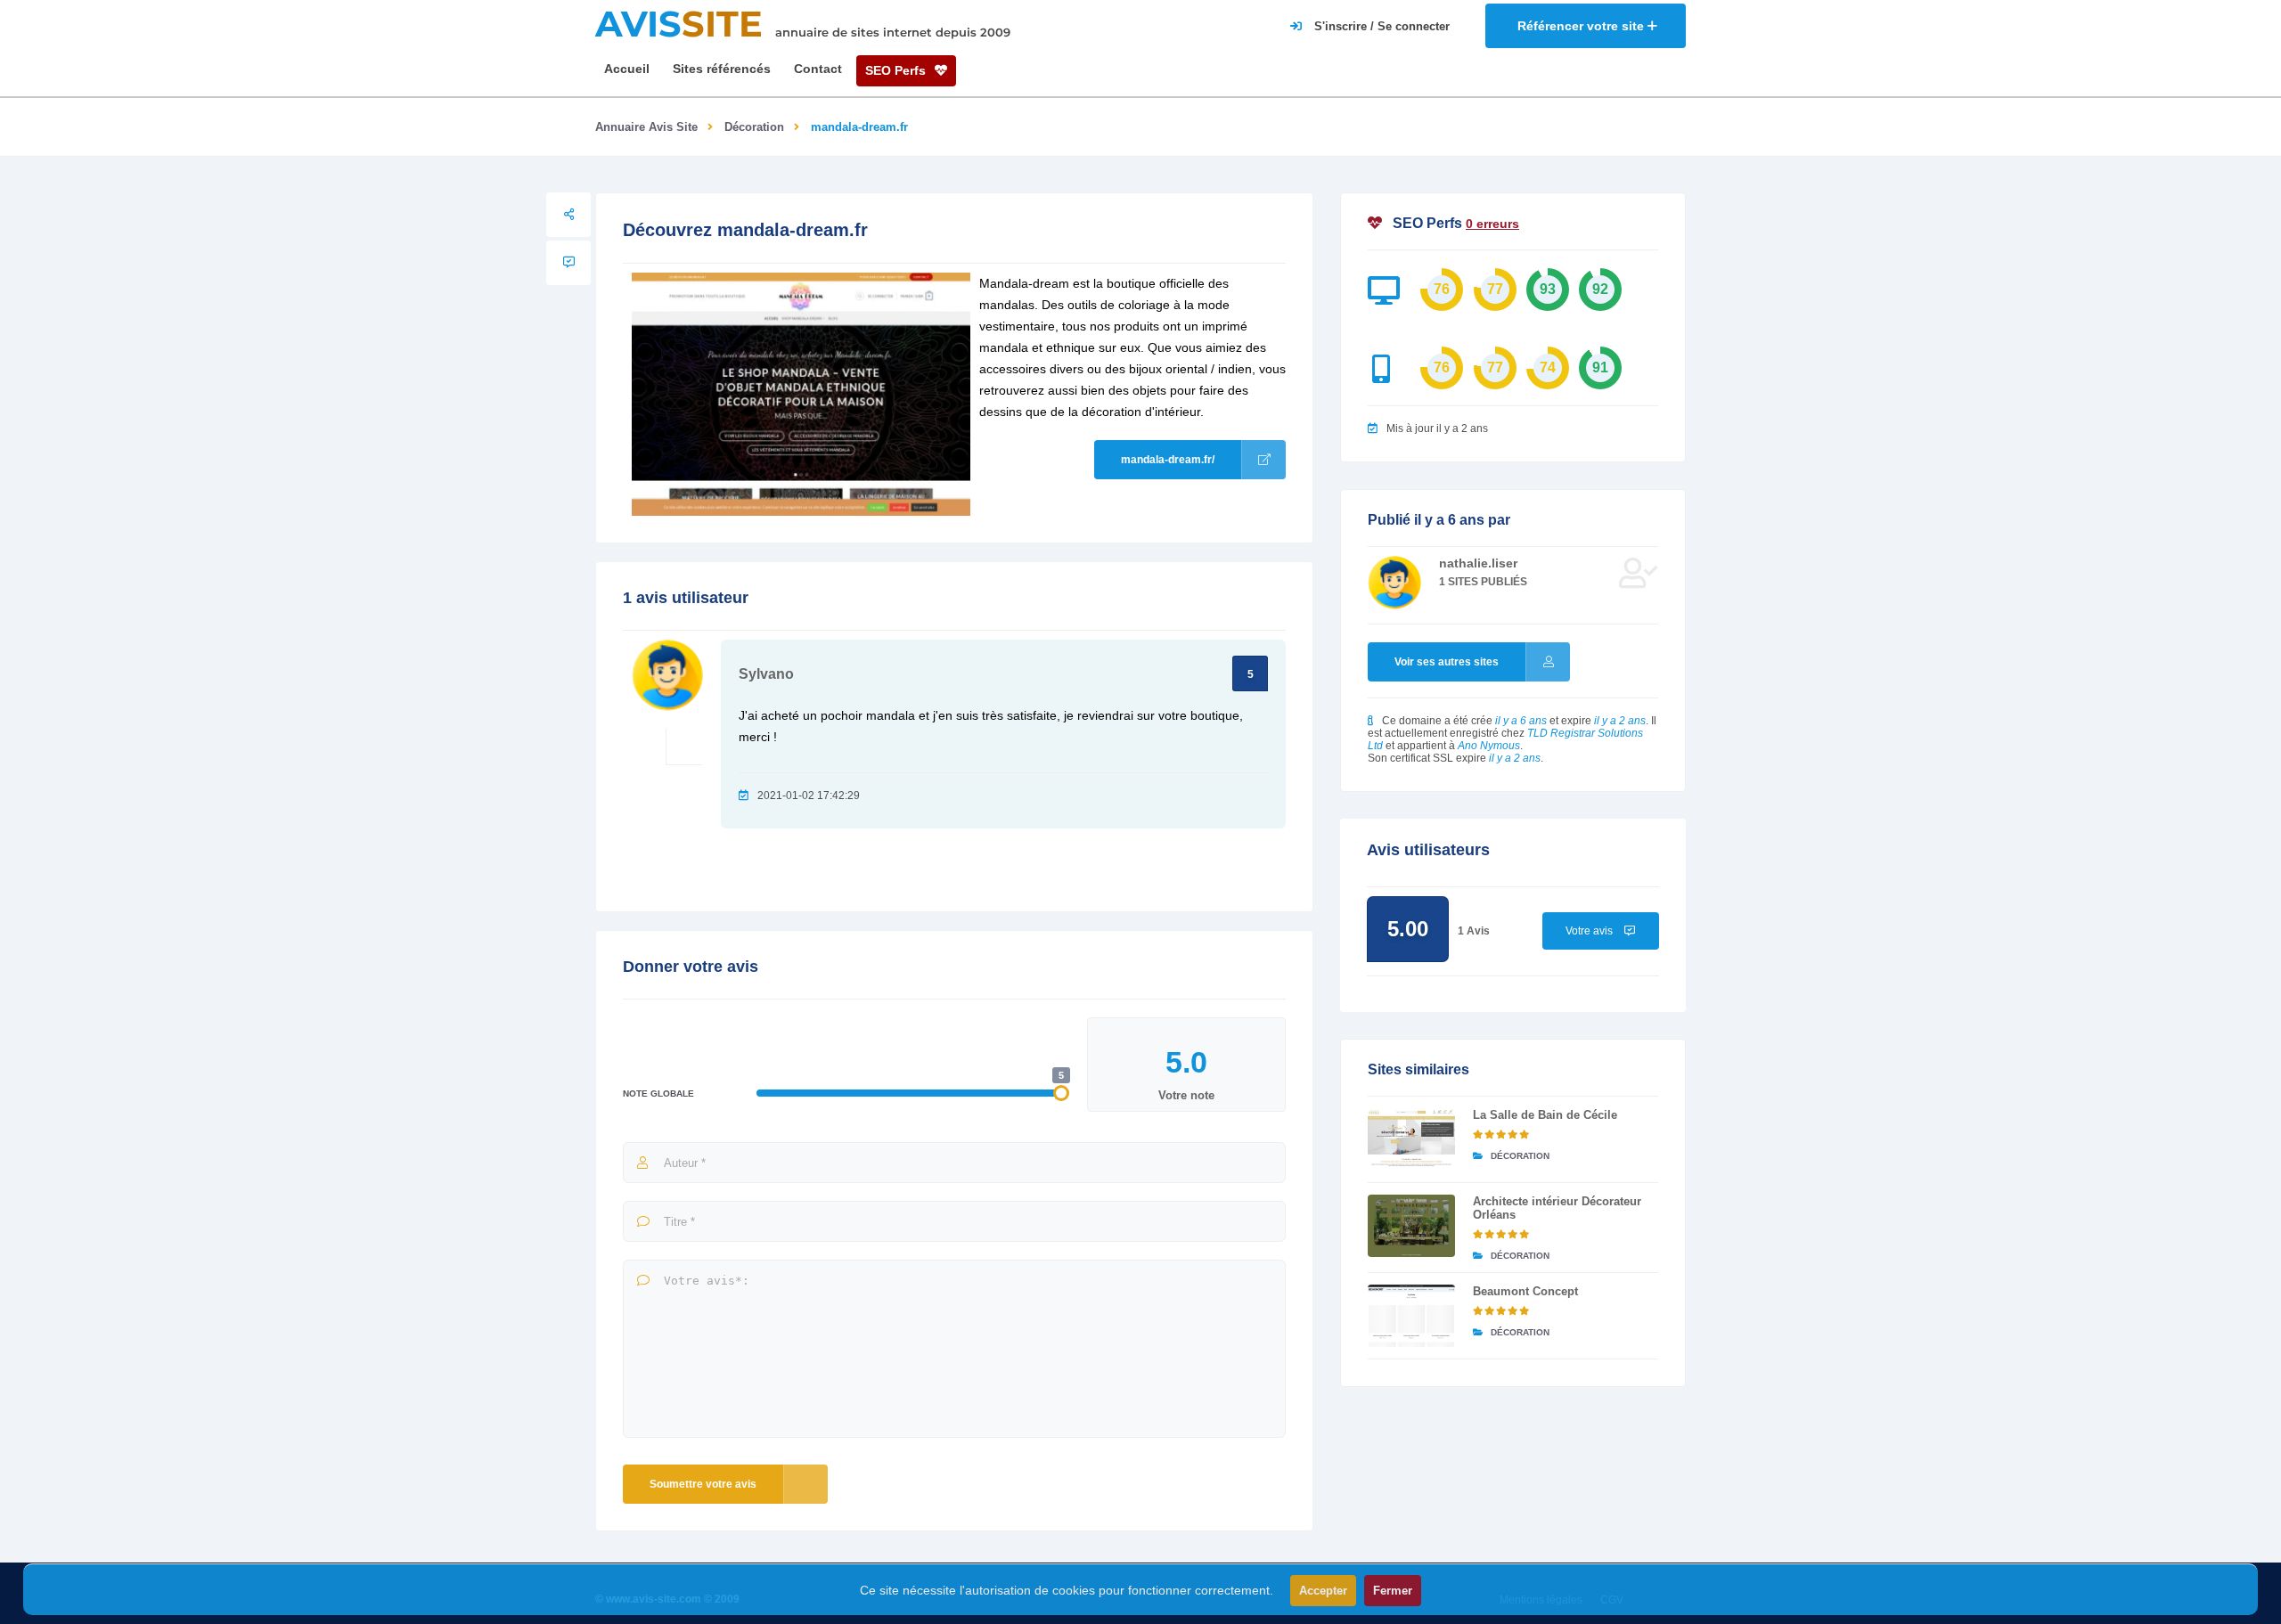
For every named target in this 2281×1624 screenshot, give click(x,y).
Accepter (1323, 1591)
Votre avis (1590, 931)
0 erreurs (1492, 224)
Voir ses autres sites (1447, 662)
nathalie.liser (1478, 563)
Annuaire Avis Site (646, 127)
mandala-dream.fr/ (1168, 460)
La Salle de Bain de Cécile (1545, 1115)
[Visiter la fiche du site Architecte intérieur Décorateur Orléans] (1411, 1226)
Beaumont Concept (1525, 1291)
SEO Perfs (897, 70)
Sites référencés (722, 69)
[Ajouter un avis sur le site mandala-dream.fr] (568, 263)
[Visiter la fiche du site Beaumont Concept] (1411, 1316)
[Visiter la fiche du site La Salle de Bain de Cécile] (1411, 1139)
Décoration (754, 127)
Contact (818, 69)
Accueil (627, 69)
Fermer (1393, 1591)
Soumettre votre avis (703, 1484)
